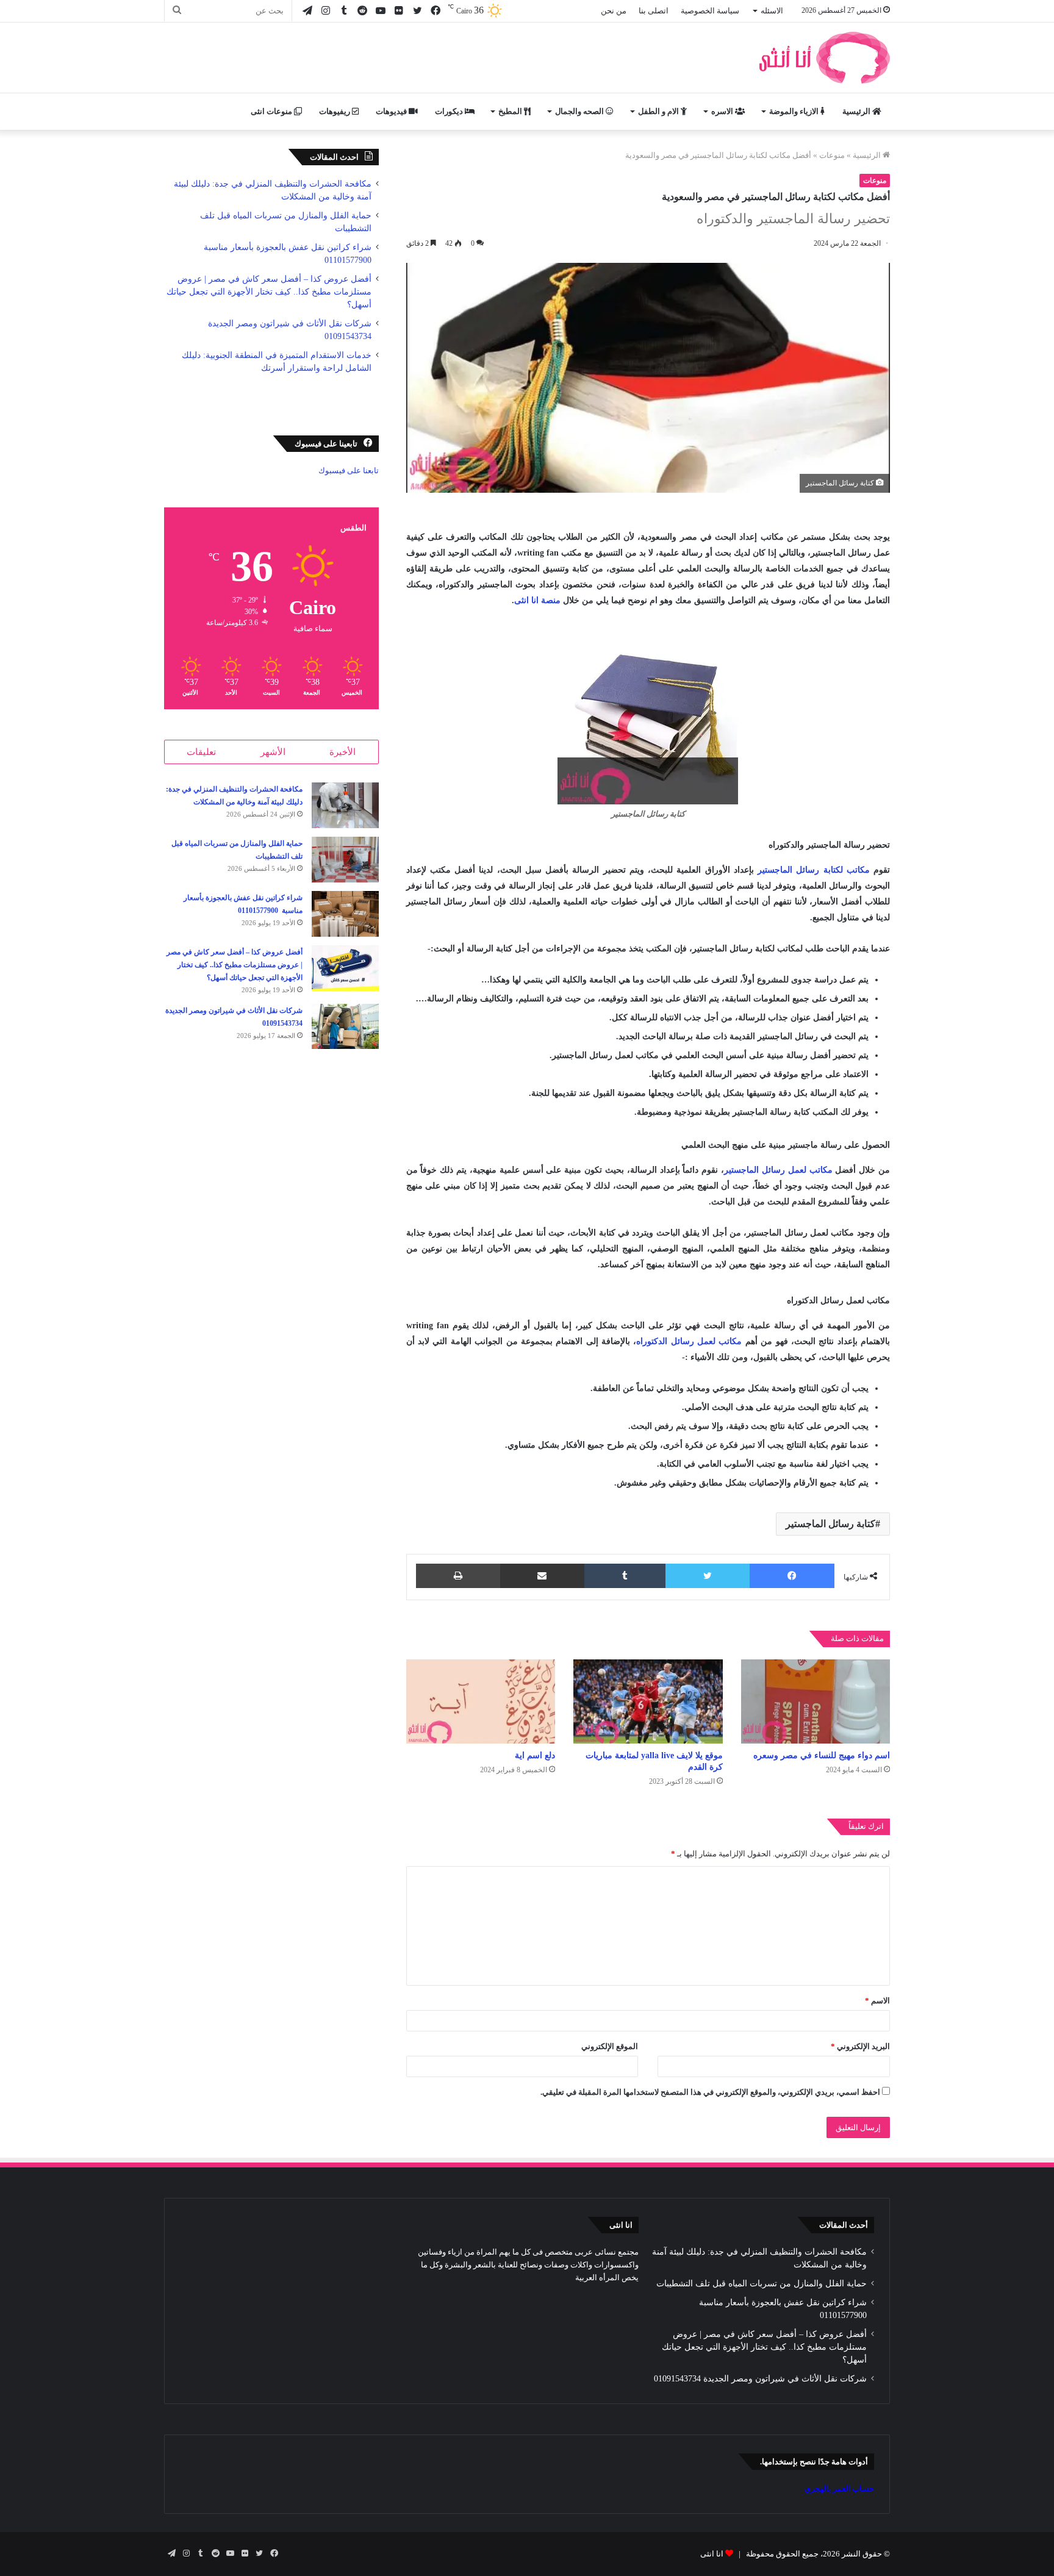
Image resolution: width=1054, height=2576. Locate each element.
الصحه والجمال (580, 111)
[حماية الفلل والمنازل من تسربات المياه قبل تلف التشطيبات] (345, 860)
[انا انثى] (823, 58)
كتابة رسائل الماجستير (830, 1524)
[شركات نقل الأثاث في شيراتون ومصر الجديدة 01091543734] (345, 1026)
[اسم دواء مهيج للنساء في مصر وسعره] (816, 1701)
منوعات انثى (272, 111)
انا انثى (712, 2554)
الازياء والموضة (795, 111)
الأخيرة (342, 752)
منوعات (832, 155)
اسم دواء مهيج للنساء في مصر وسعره (822, 1755)
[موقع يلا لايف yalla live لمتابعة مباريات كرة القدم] (648, 1701)
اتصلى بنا (654, 11)
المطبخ (511, 111)
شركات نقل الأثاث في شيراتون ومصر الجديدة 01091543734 (760, 2379)
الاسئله (772, 11)
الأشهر (273, 752)
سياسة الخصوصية (710, 11)
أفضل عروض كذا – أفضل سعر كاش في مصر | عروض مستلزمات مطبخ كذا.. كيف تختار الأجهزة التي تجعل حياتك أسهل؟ (269, 292)
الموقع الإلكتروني (610, 2046)
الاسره (723, 111)
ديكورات (450, 111)
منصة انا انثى (537, 600)
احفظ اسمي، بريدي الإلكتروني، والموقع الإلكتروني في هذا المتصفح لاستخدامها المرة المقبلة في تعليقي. (710, 2092)
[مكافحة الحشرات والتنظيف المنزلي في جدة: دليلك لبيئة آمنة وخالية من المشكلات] (345, 805)
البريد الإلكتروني (860, 2046)
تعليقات (201, 752)
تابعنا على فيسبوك (349, 470)
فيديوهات (392, 111)
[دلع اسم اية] (481, 1701)
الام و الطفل (659, 111)
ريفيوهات (335, 111)
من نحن (614, 11)
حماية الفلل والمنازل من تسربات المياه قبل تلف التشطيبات (762, 2284)
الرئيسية (857, 111)
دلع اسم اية (535, 1755)
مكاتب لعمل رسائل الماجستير (778, 1170)
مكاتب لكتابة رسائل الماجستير (814, 870)
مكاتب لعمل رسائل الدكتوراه (689, 1341)
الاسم (877, 2001)
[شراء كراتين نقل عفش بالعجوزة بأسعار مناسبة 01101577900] (345, 914)
